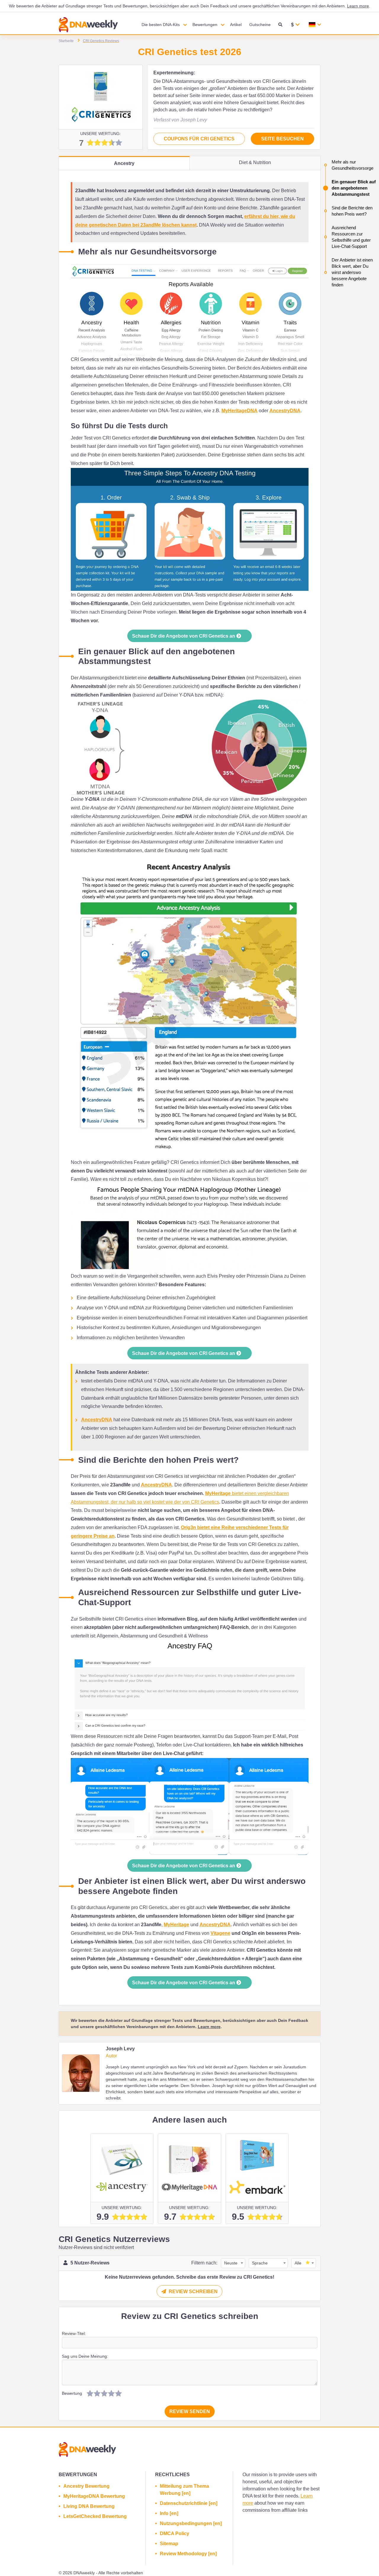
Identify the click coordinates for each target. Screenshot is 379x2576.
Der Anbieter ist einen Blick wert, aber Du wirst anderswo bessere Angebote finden (352, 272)
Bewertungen (205, 25)
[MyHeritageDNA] (189, 2168)
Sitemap (169, 2544)
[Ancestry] (122, 2168)
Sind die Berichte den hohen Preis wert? (352, 211)
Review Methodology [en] (188, 2554)
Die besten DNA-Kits (161, 25)
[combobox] (232, 2263)
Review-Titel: (74, 2333)
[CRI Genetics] (101, 97)
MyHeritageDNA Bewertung (94, 2496)
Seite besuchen (282, 139)
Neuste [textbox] (231, 2263)
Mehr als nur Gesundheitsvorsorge (352, 165)
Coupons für (199, 139)
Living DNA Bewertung (89, 2506)
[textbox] (302, 2263)
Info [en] (169, 2513)
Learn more (358, 6)
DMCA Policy (175, 2534)
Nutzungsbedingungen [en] (191, 2523)
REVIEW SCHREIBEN (193, 2292)
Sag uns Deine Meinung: (85, 2356)
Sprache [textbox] (260, 2263)
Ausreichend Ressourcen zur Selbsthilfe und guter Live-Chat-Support (351, 237)
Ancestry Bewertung (86, 2486)
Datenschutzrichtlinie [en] (189, 2503)
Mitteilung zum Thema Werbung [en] (184, 2490)
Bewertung (72, 2393)
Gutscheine (260, 25)
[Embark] (257, 2168)
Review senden (190, 2411)
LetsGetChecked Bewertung (95, 2516)
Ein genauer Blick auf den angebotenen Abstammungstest (354, 188)
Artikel (236, 25)
